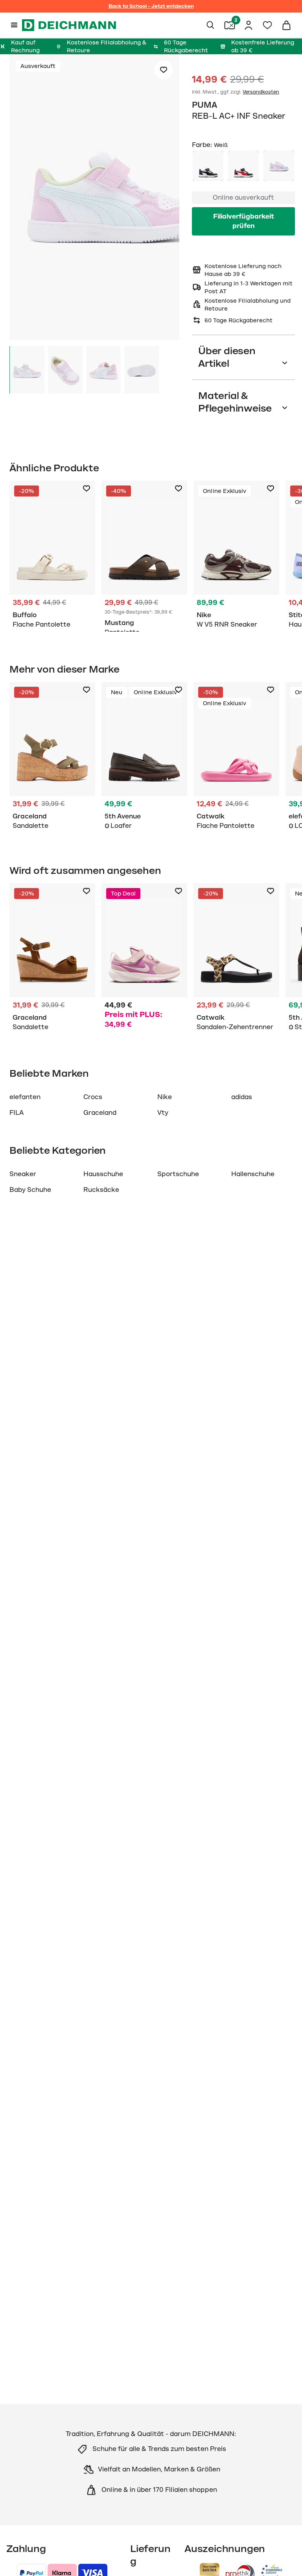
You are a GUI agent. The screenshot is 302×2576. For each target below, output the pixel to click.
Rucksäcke (101, 1190)
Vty (163, 1113)
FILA (17, 1113)
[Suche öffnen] (211, 25)
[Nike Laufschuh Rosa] (144, 959)
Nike (165, 1097)
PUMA (204, 105)
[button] (94, 199)
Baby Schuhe (30, 1190)
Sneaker (23, 1174)
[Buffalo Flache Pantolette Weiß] (52, 556)
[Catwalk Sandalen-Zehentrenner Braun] (236, 959)
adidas (242, 1097)
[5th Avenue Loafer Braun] (144, 758)
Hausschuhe (103, 1174)
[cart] (286, 25)
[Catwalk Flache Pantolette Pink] (236, 758)
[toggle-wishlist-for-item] (164, 70)
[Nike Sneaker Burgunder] (236, 556)
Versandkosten (261, 92)
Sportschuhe (178, 1174)
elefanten (25, 1097)
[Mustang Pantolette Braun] (144, 556)
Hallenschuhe (253, 1174)
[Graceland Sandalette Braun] (52, 959)
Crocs (93, 1097)
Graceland (100, 1113)
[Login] (249, 25)
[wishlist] (267, 25)
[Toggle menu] (14, 25)
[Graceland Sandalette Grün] (52, 758)
